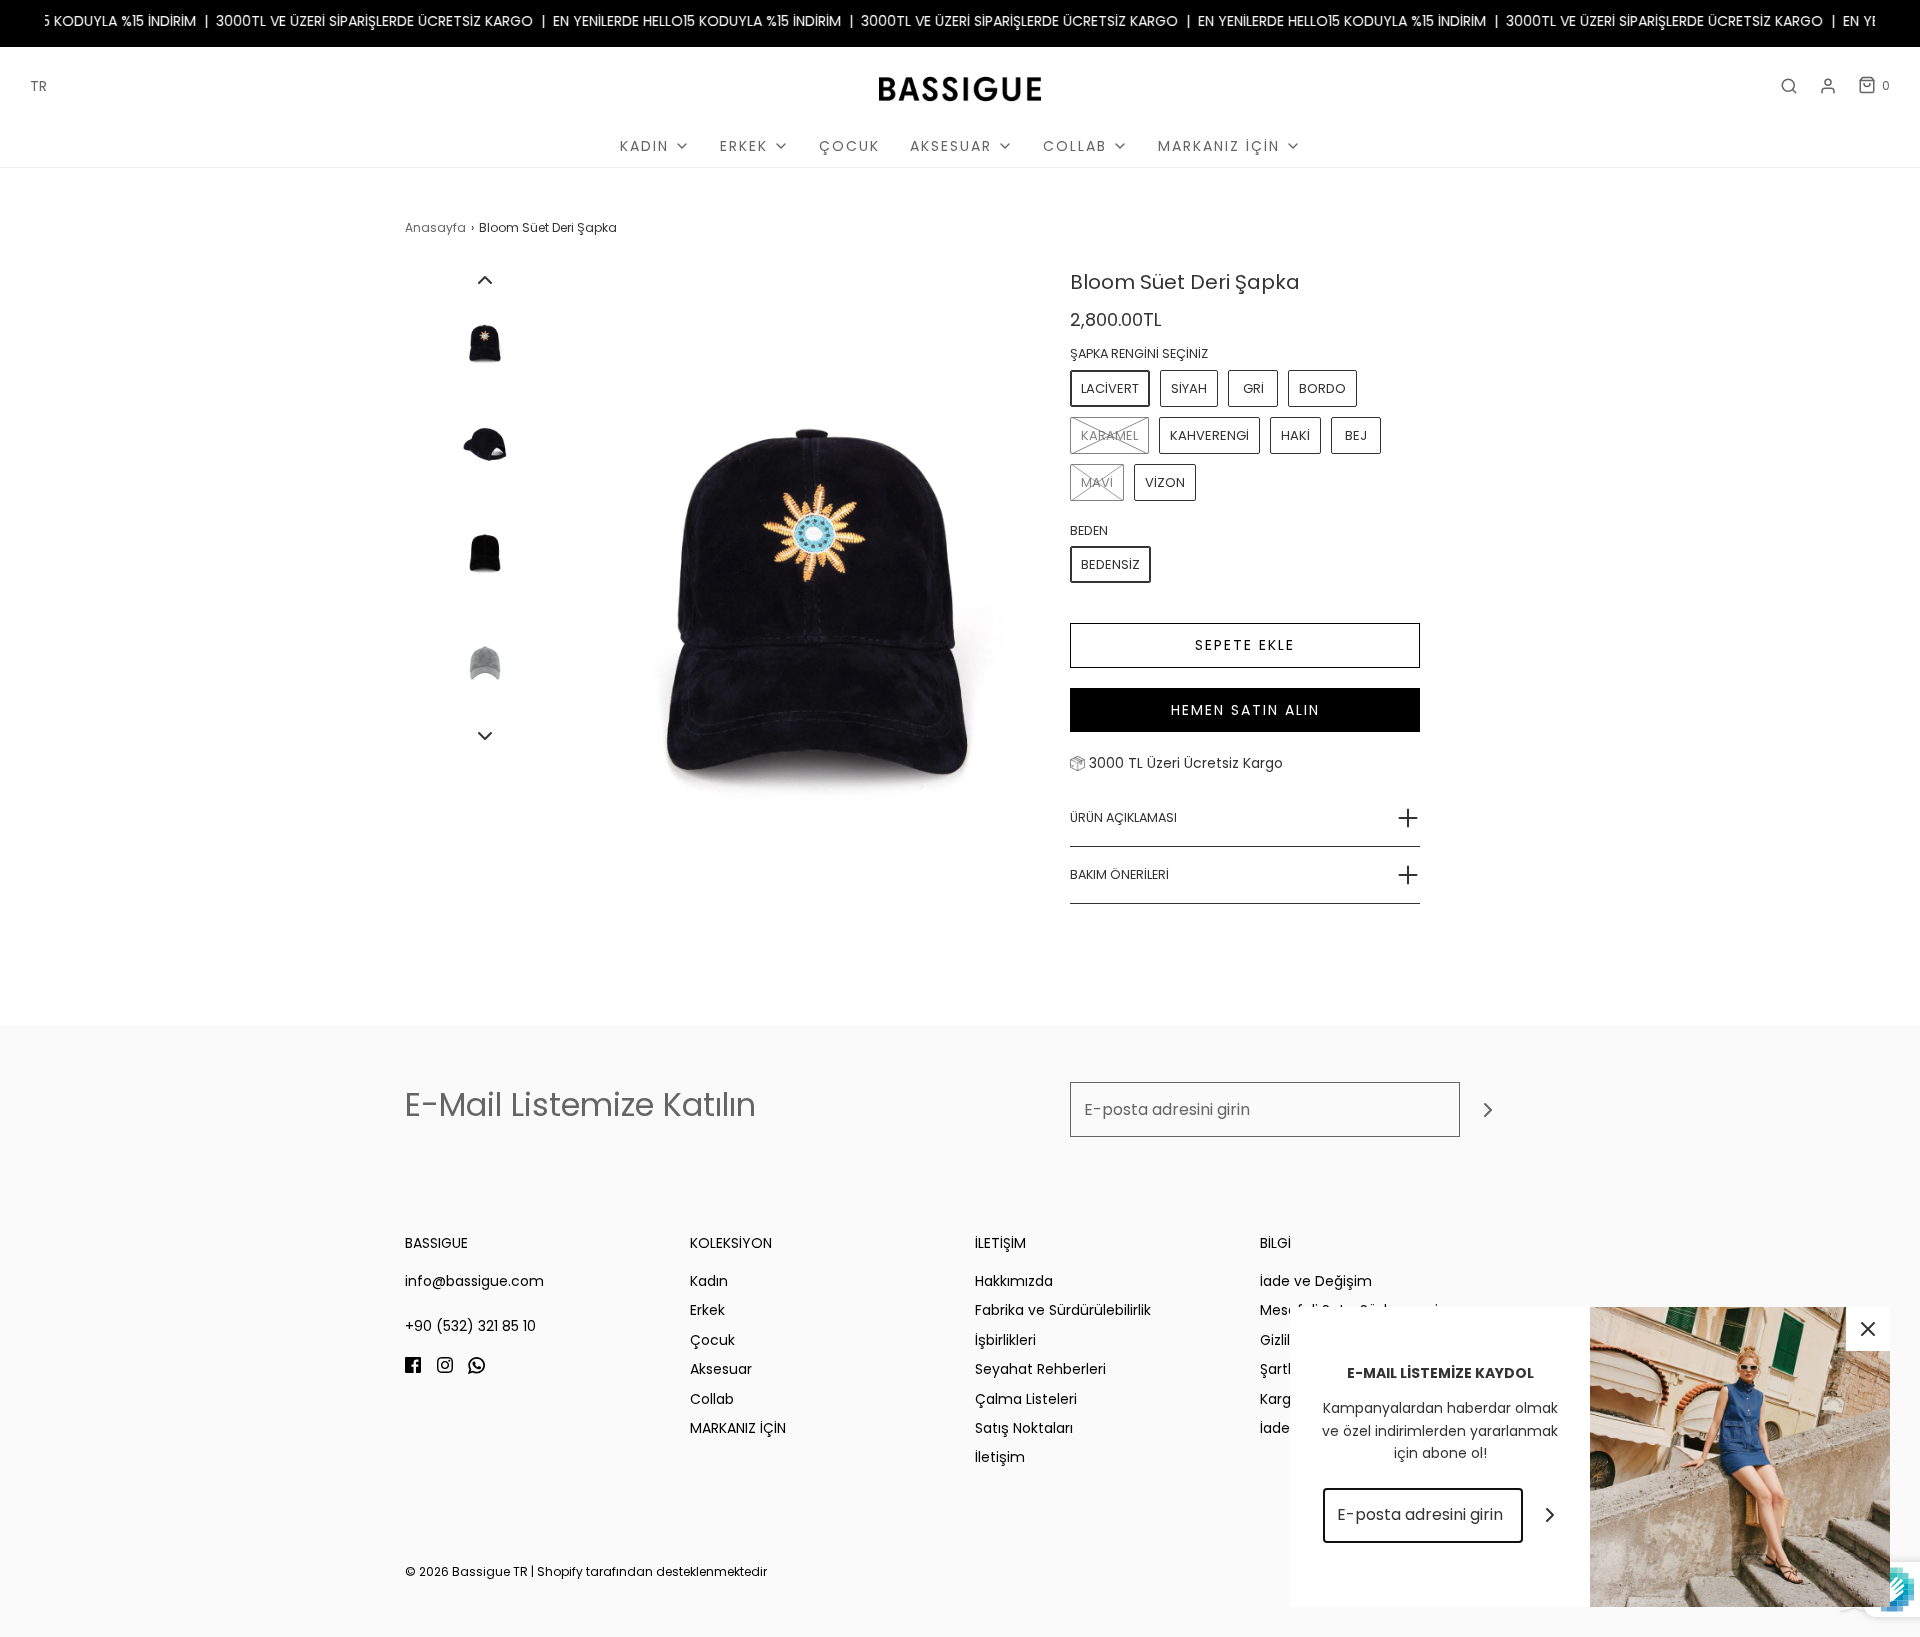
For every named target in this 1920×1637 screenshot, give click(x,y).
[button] (485, 280)
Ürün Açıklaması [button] (1123, 817)
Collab (712, 1399)
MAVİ (1097, 482)
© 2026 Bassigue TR (466, 1571)
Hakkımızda (1014, 1281)
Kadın (709, 1281)
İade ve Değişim (1316, 1281)
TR (38, 86)
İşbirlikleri (1005, 1340)
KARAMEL (1109, 435)
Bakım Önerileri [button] (1119, 874)
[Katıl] (1487, 1109)
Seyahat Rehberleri (1040, 1369)
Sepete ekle (1245, 645)
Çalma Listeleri (1026, 1399)
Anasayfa (435, 227)
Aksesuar (721, 1369)
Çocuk (849, 146)
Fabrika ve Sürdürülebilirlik (1063, 1310)
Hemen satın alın (1245, 710)
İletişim (1000, 1457)
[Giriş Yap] (1828, 86)
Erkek (707, 1310)
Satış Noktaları (1024, 1428)
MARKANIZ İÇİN (738, 1428)
